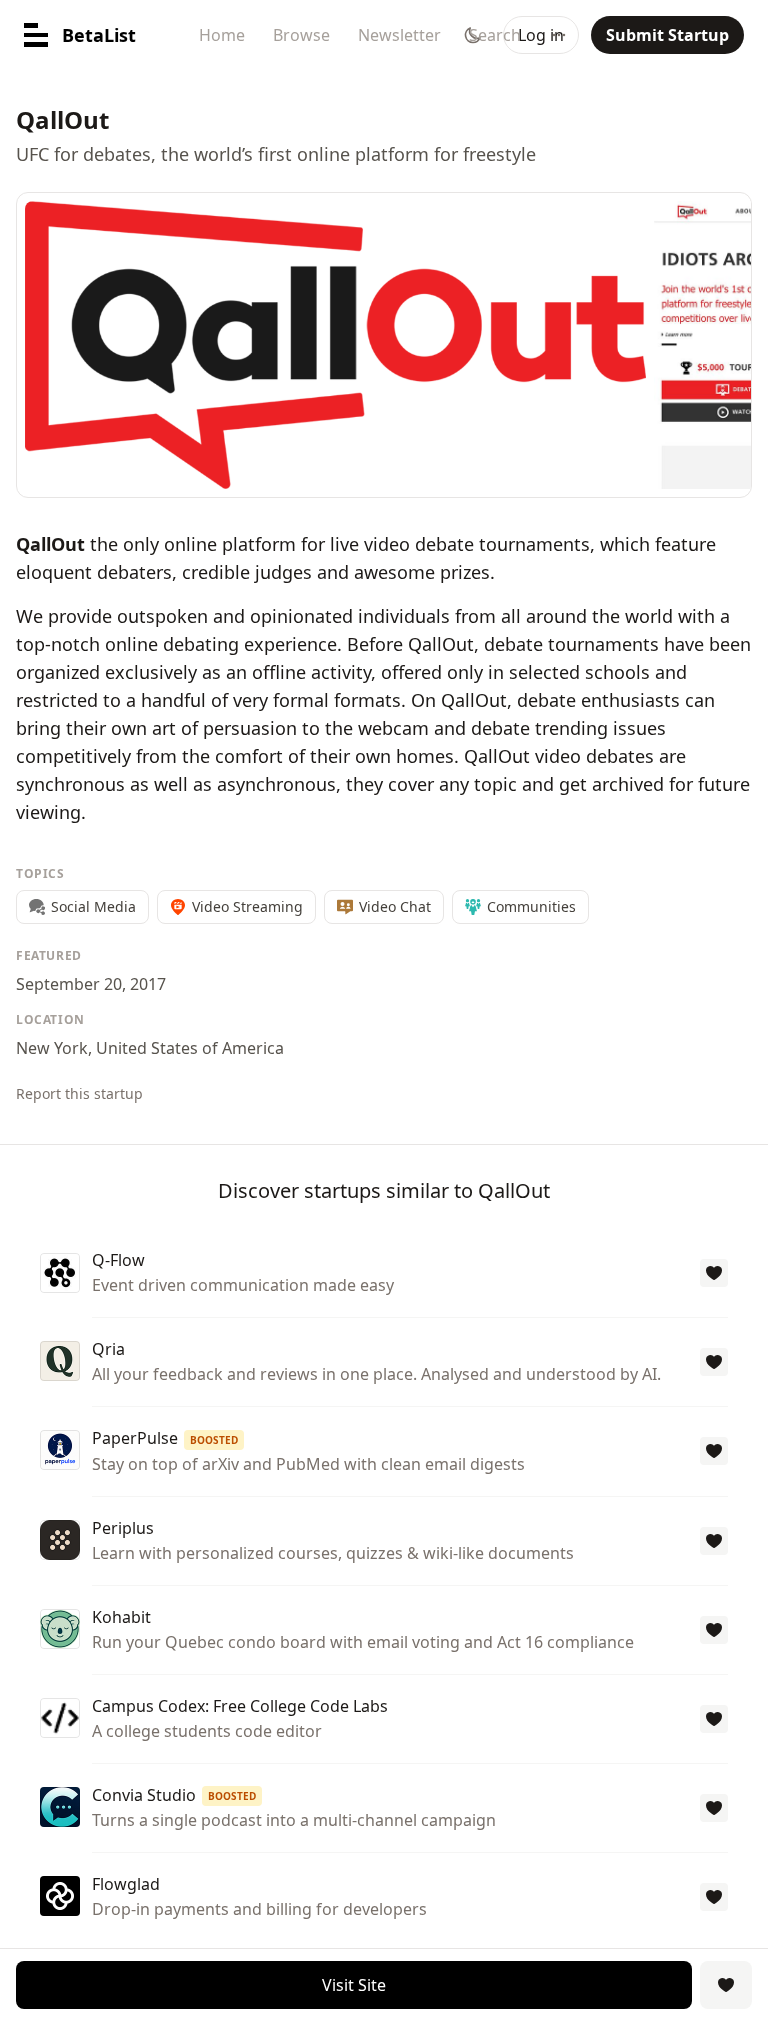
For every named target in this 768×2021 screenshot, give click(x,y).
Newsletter (399, 35)
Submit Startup (667, 35)
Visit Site (354, 1985)
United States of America (190, 1048)
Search (495, 35)
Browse (301, 35)
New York (52, 1048)
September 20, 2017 (91, 984)
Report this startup (79, 1093)
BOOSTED (214, 1440)
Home (222, 35)
